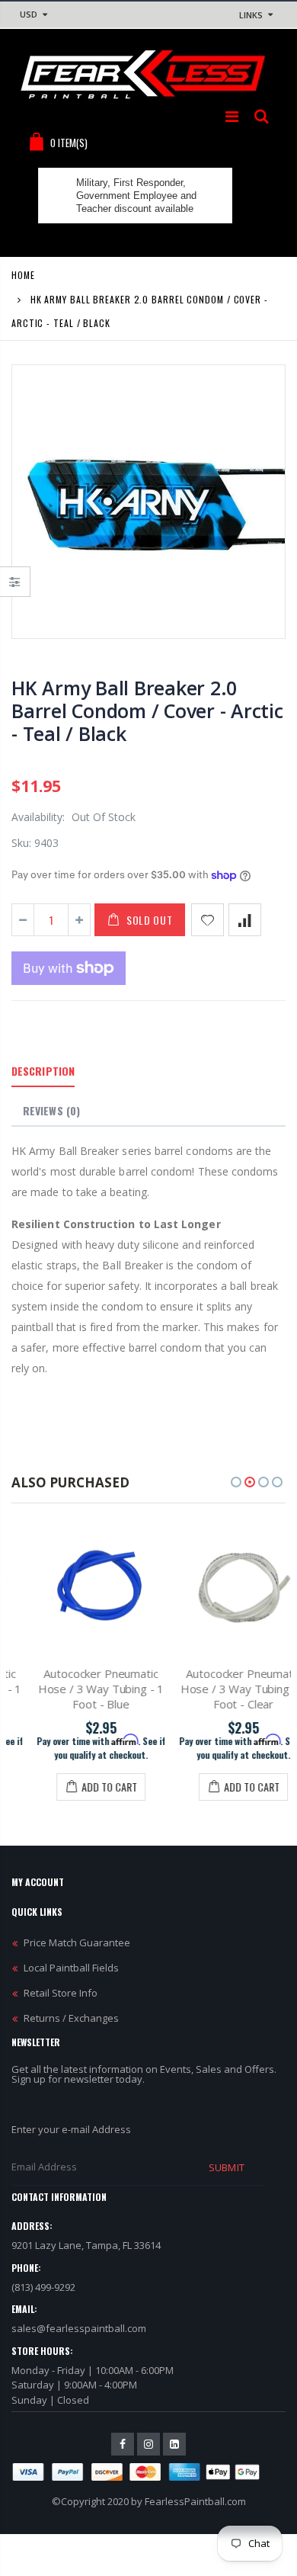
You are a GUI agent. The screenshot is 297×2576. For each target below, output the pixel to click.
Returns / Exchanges (71, 2018)
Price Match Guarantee (77, 1942)
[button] (236, 1482)
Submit (226, 2167)
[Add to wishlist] (208, 920)
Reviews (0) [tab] (51, 1110)
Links (251, 15)
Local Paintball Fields (71, 1968)
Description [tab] (43, 1071)
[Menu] (232, 116)
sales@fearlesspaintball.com (79, 2328)
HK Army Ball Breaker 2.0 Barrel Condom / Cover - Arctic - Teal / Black (147, 711)
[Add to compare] (245, 920)
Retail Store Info (61, 1993)
